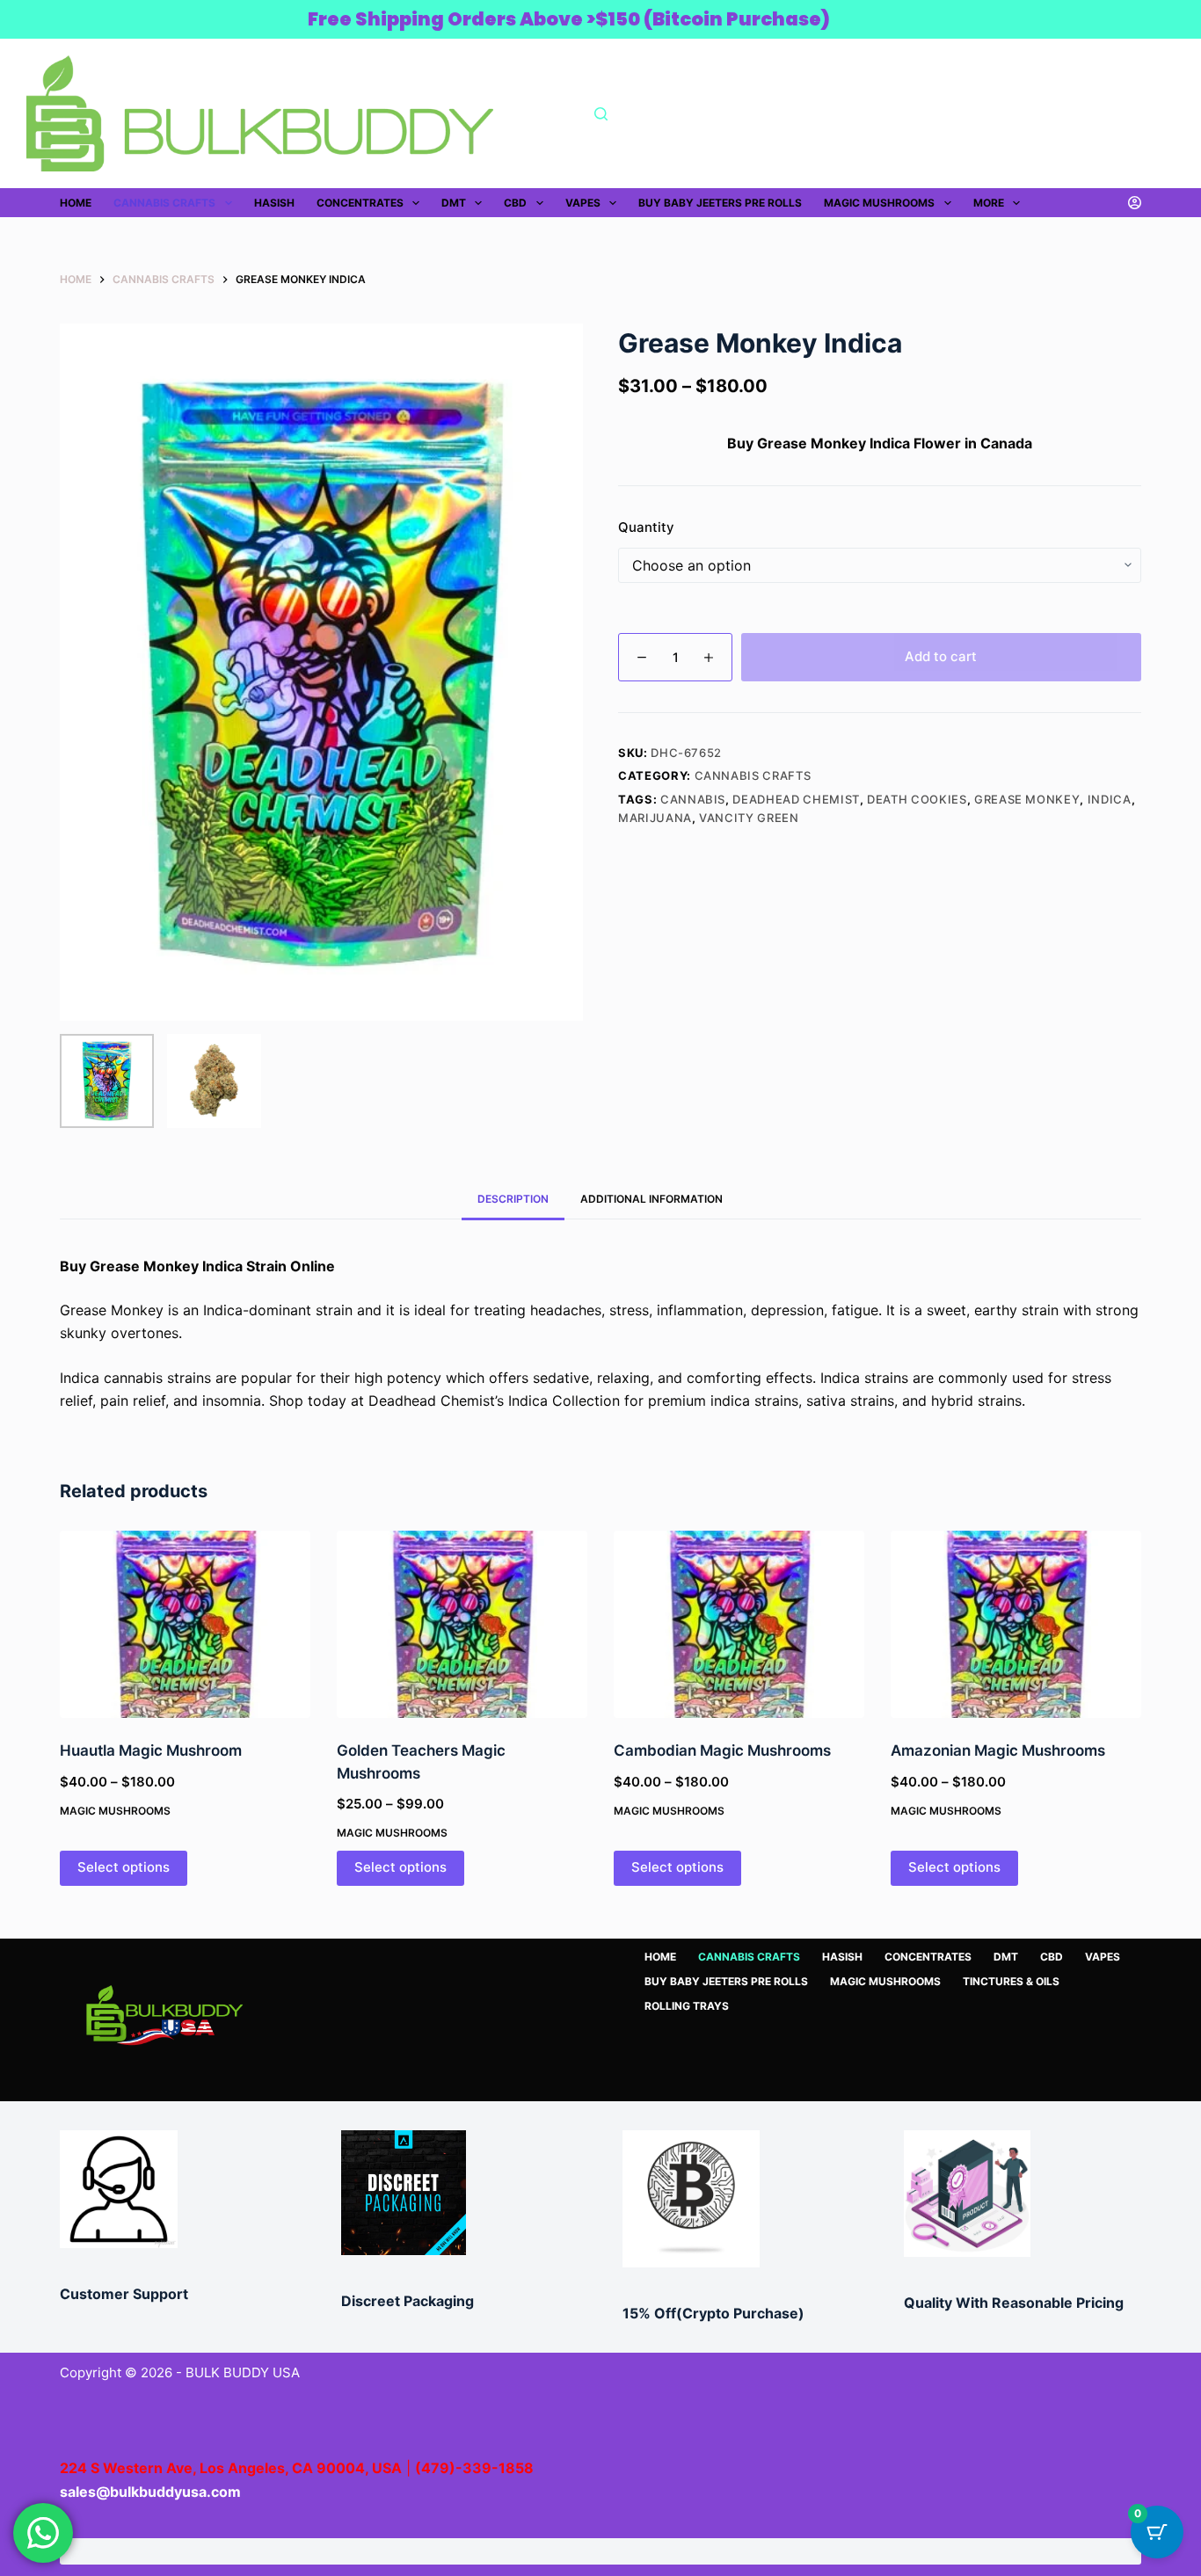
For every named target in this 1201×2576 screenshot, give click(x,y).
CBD (515, 203)
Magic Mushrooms (879, 203)
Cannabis (693, 799)
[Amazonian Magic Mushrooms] (1016, 1625)
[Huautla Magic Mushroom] (185, 1625)
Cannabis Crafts (164, 203)
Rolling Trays (687, 2006)
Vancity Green (749, 818)
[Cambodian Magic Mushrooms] (739, 1625)
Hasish (274, 203)
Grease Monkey (1027, 799)
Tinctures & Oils (1011, 1981)
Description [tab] (513, 1199)
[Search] (601, 114)
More (989, 203)
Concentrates (360, 203)
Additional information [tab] (651, 1199)
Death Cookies (917, 799)
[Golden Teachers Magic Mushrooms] (462, 1625)
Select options (124, 1867)
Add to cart (941, 656)
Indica (1110, 799)
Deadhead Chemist (796, 799)
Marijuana (655, 818)
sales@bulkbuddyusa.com (150, 2492)
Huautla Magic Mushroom (151, 1750)
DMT (454, 203)
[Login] (1135, 203)
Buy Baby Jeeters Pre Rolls (720, 203)
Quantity (646, 527)
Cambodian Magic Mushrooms (722, 1750)
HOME (76, 203)
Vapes (583, 203)
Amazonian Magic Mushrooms (998, 1750)
